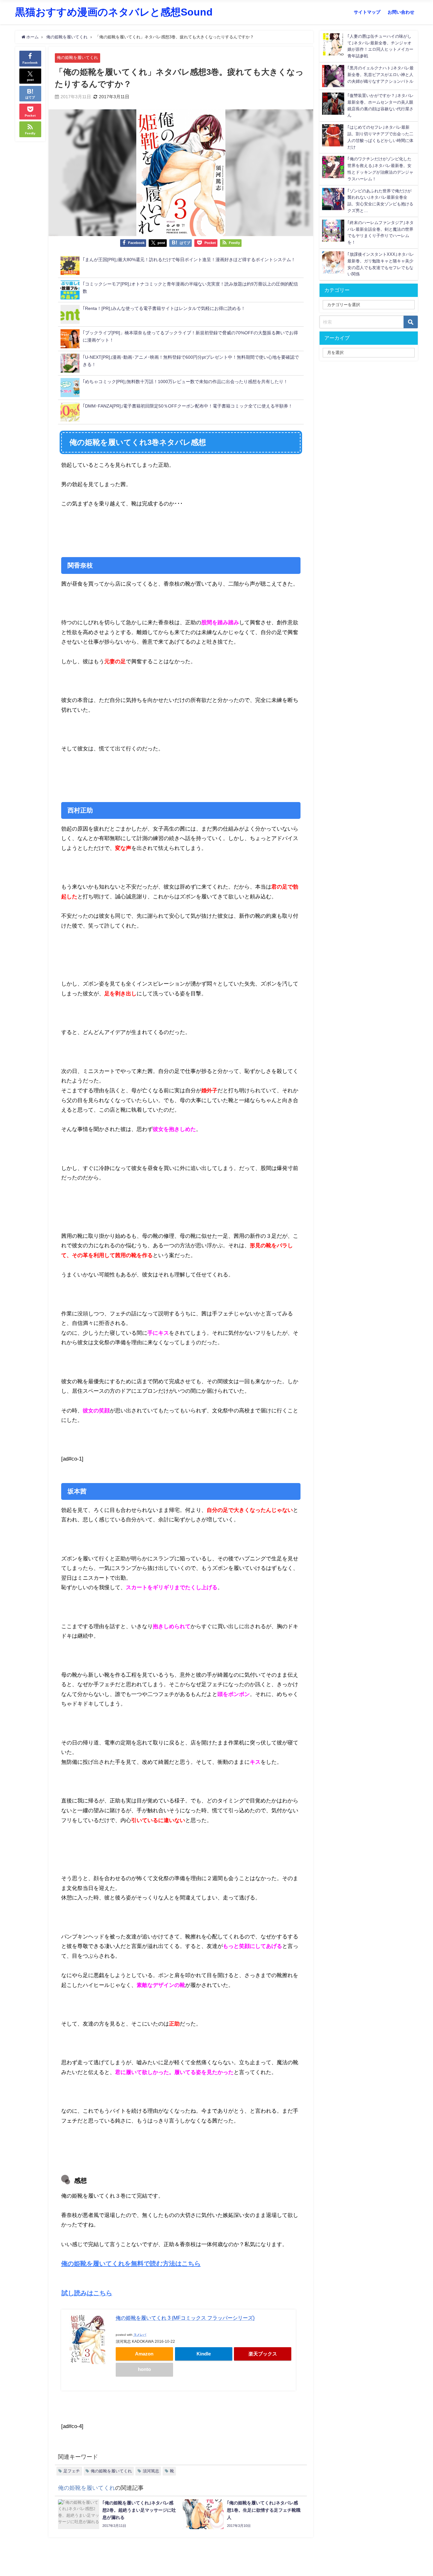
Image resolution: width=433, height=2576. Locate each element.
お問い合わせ (401, 12)
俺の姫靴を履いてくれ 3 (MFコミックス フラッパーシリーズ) (185, 2318)
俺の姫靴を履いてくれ (77, 58)
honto (144, 2369)
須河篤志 (151, 2471)
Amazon (144, 2354)
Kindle (204, 2354)
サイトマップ (367, 12)
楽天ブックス (263, 2354)
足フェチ (72, 2471)
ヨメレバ (140, 2335)
